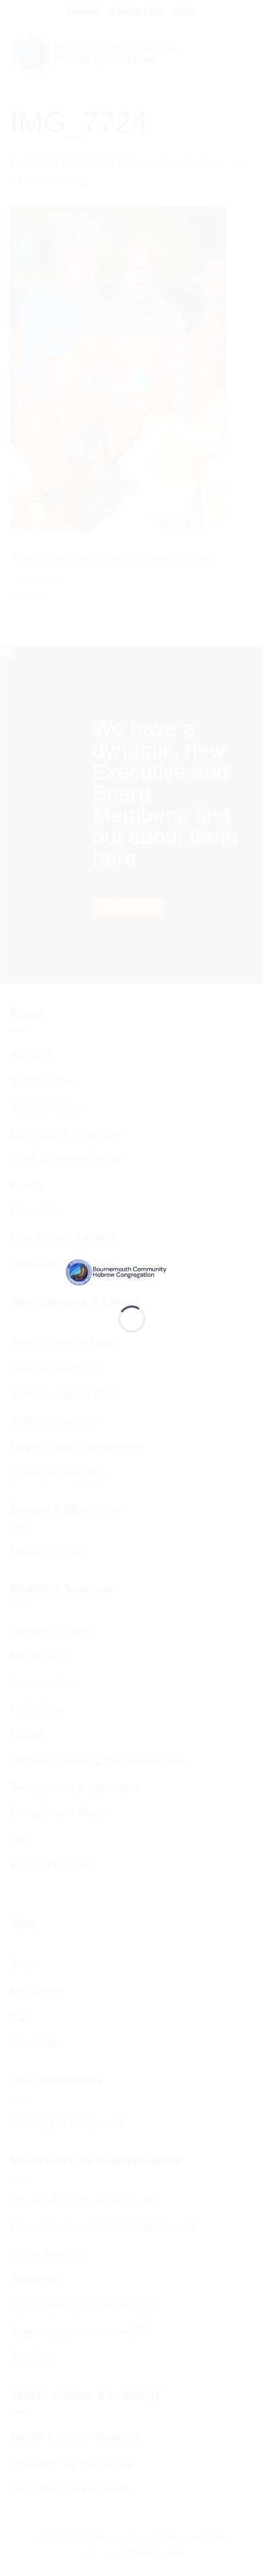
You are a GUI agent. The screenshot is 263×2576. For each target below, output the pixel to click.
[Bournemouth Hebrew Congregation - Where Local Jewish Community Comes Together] (132, 1271)
